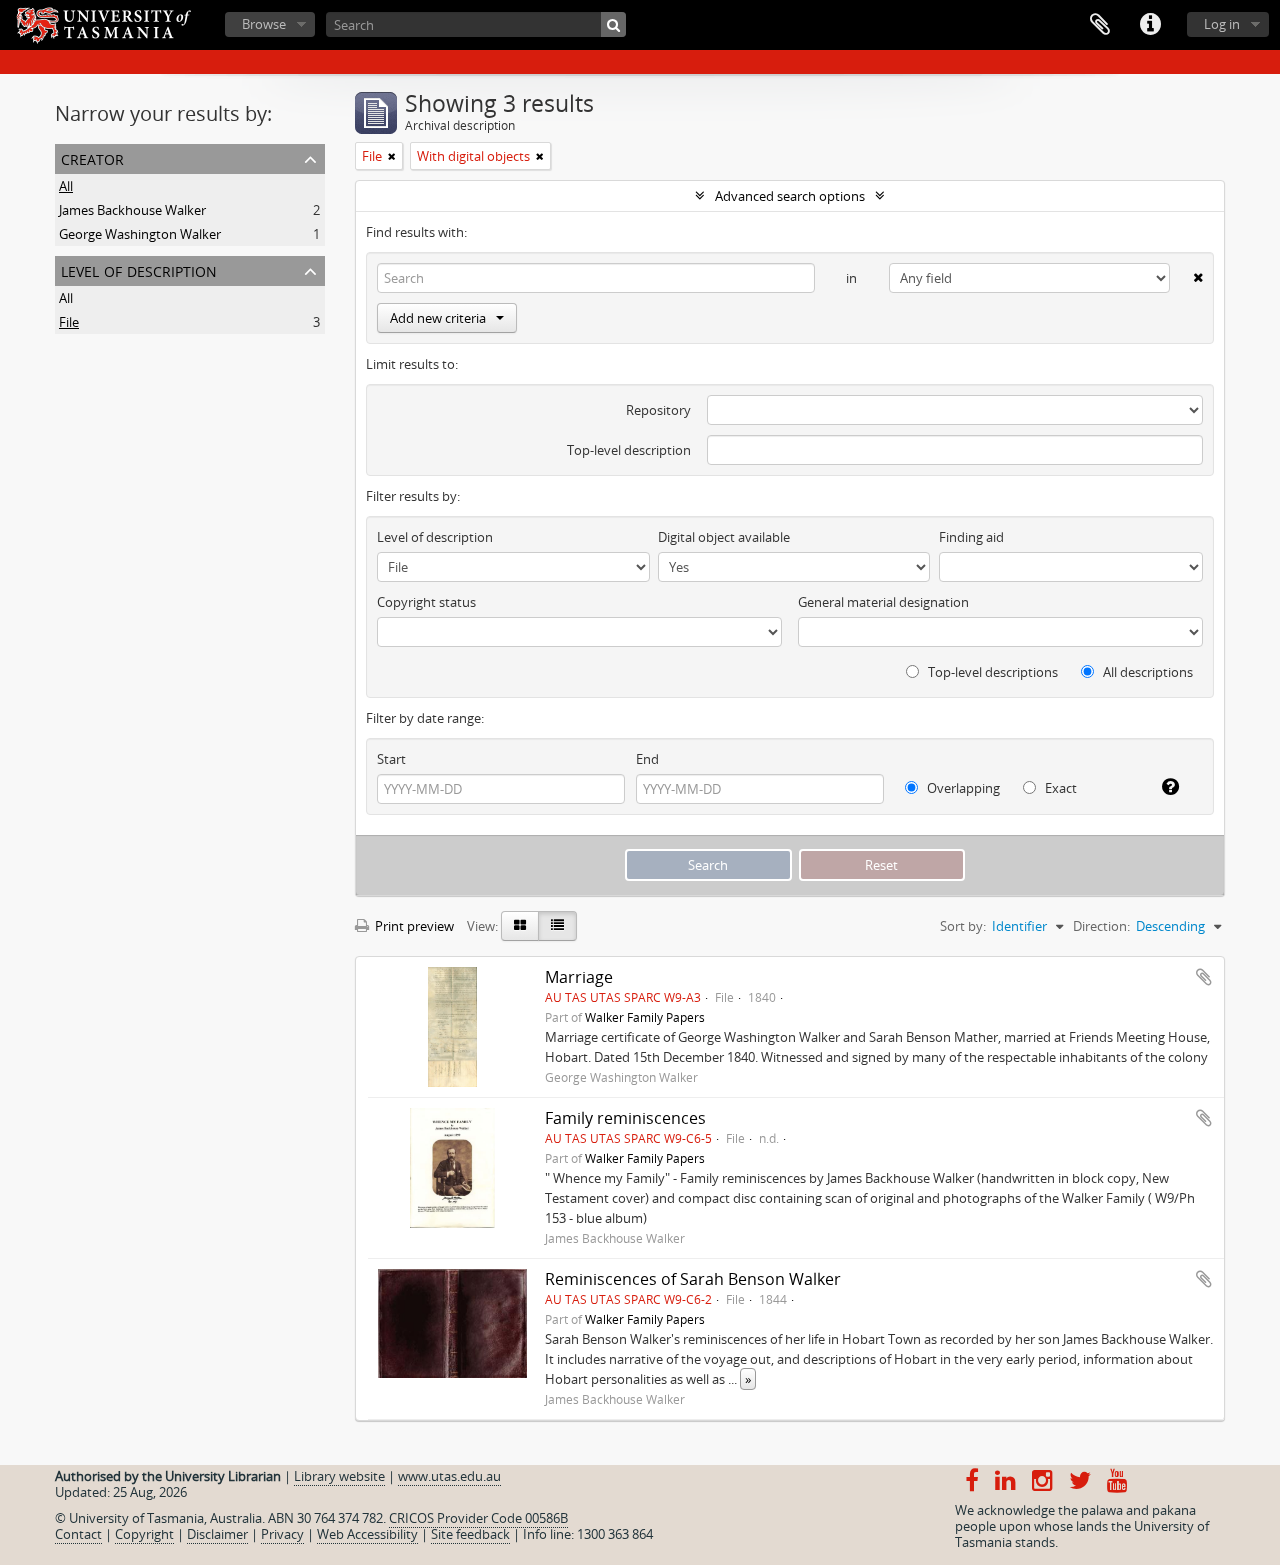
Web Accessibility (367, 1534)
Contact (78, 1534)
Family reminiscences (625, 1118)
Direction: (1101, 926)
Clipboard (1100, 25)
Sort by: (963, 926)
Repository (658, 410)
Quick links (1150, 25)
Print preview (413, 926)
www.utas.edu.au (449, 1476)
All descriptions (1146, 672)
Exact (1059, 788)
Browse (264, 24)
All (66, 186)
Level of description (139, 269)
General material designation (883, 602)
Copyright (144, 1534)
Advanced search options (790, 196)
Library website (339, 1476)
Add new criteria (438, 318)
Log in (1222, 24)
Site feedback (470, 1534)
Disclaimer (217, 1534)
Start (391, 759)
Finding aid (971, 537)
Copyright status (426, 602)
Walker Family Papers (645, 1017)
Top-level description (629, 450)
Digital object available (724, 537)
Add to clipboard (1204, 977)
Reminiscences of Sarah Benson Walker (693, 1279)
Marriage (579, 977)
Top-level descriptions (991, 672)
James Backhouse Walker (132, 210)
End (647, 759)
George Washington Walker (140, 234)
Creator (92, 157)
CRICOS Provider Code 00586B (478, 1518)
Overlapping (962, 788)
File (69, 322)
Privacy (282, 1534)
